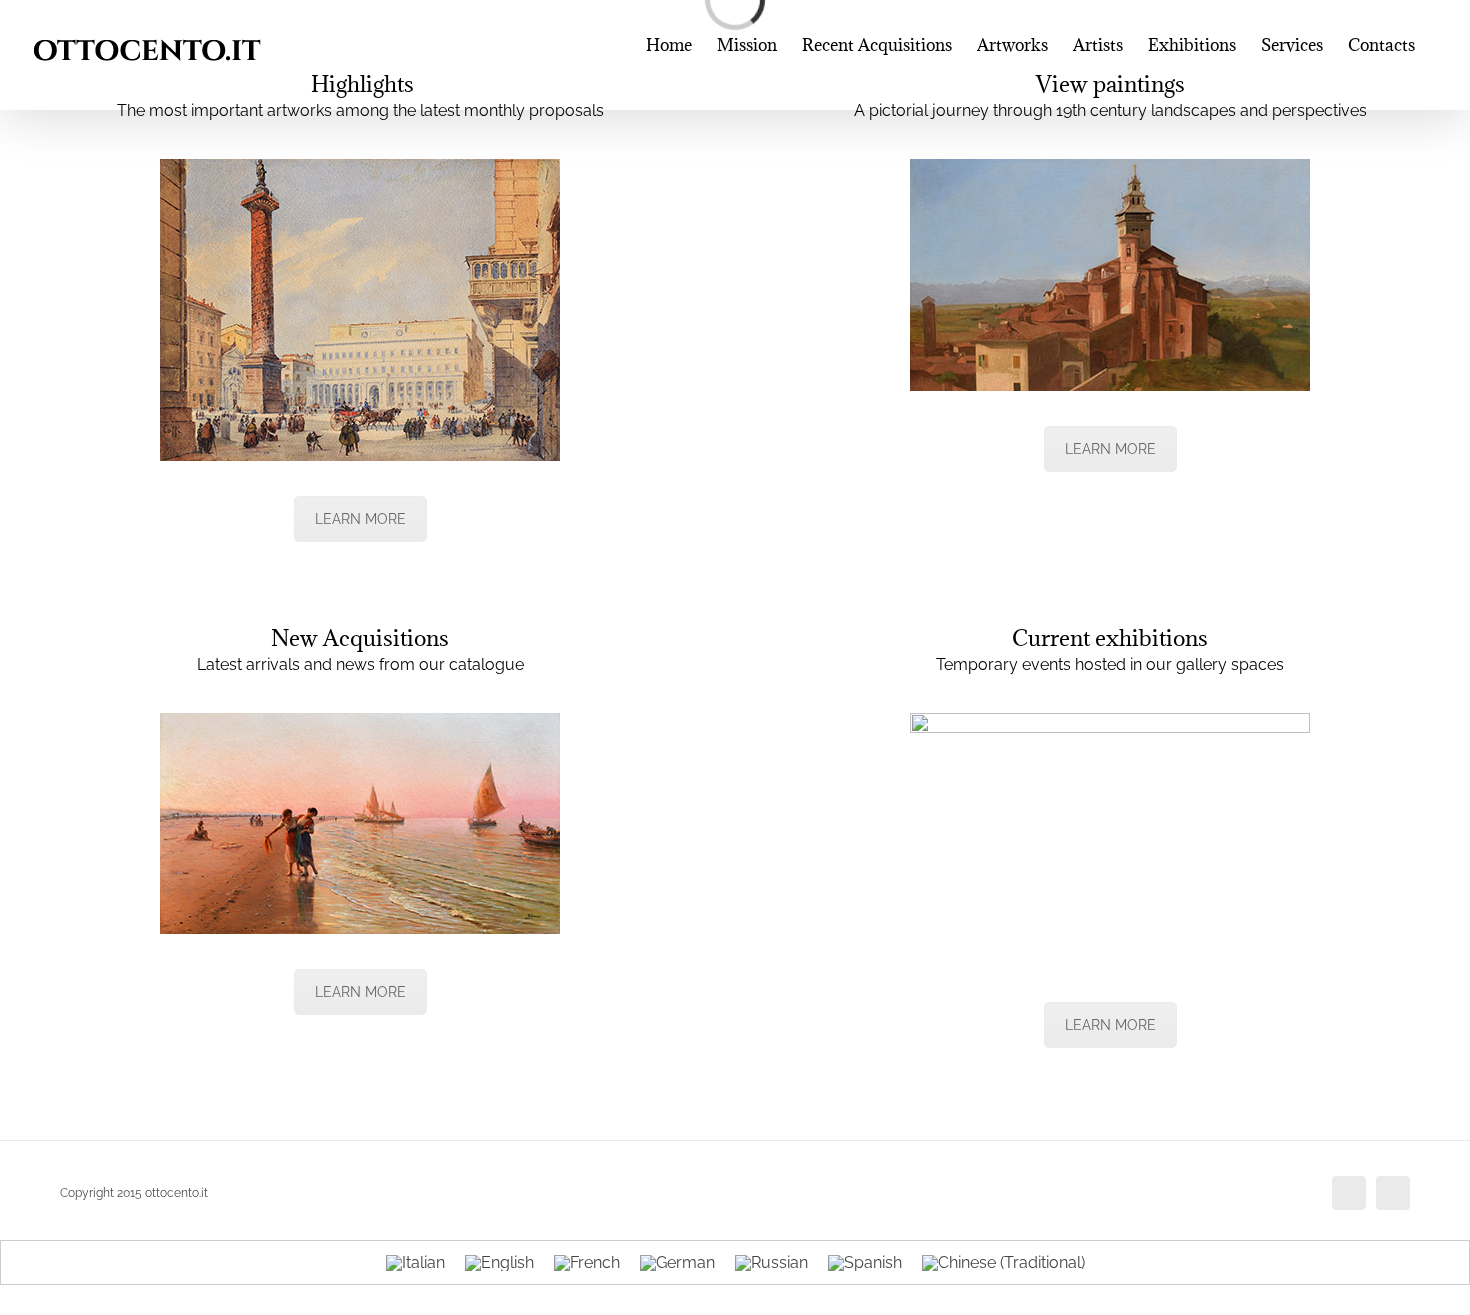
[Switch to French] (587, 1263)
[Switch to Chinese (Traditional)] (1003, 1263)
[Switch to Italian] (415, 1263)
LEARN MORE (360, 519)
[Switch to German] (677, 1263)
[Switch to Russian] (771, 1263)
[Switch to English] (499, 1263)
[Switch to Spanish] (865, 1263)
